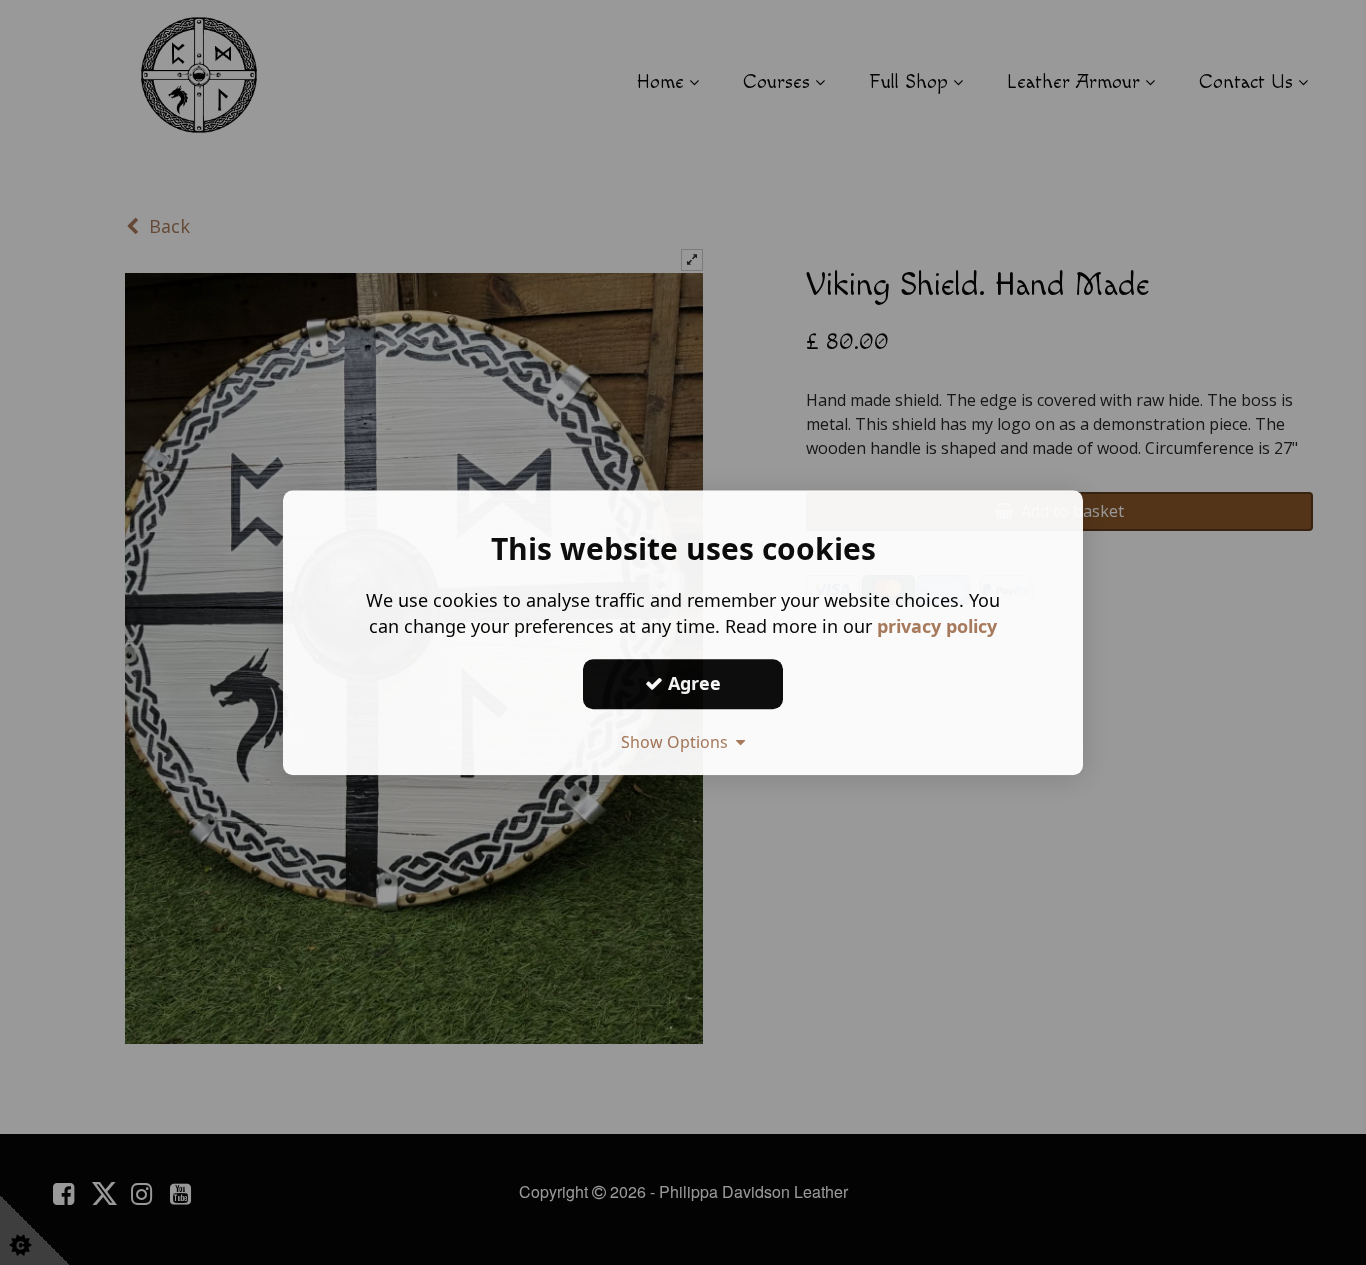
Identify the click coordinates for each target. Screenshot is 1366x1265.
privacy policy (937, 626)
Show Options (678, 742)
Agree (692, 683)
